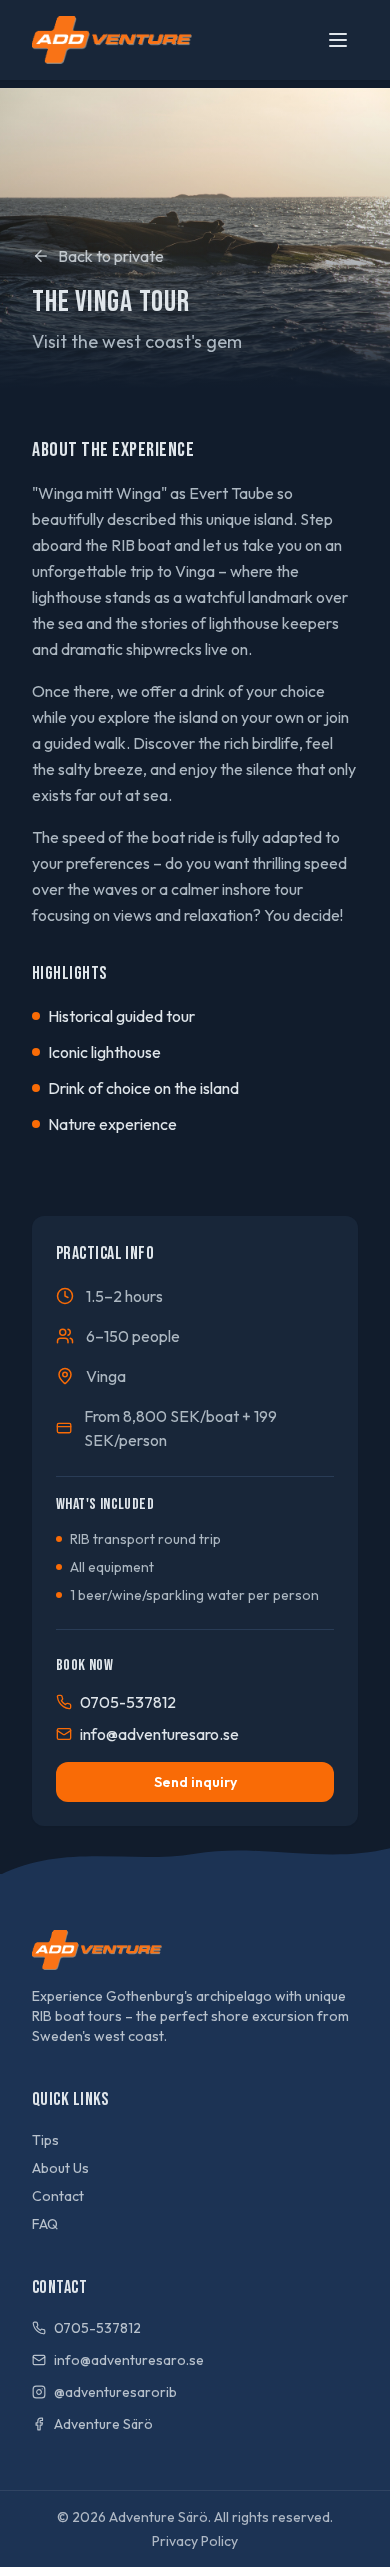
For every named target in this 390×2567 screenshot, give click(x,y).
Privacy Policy (195, 2541)
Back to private (111, 256)
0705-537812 (128, 1702)
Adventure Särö (103, 2424)
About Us (60, 2168)
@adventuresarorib (115, 2392)
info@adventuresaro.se (159, 1734)
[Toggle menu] (338, 40)
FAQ (45, 2224)
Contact (58, 2196)
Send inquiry (195, 1782)
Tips (45, 2140)
